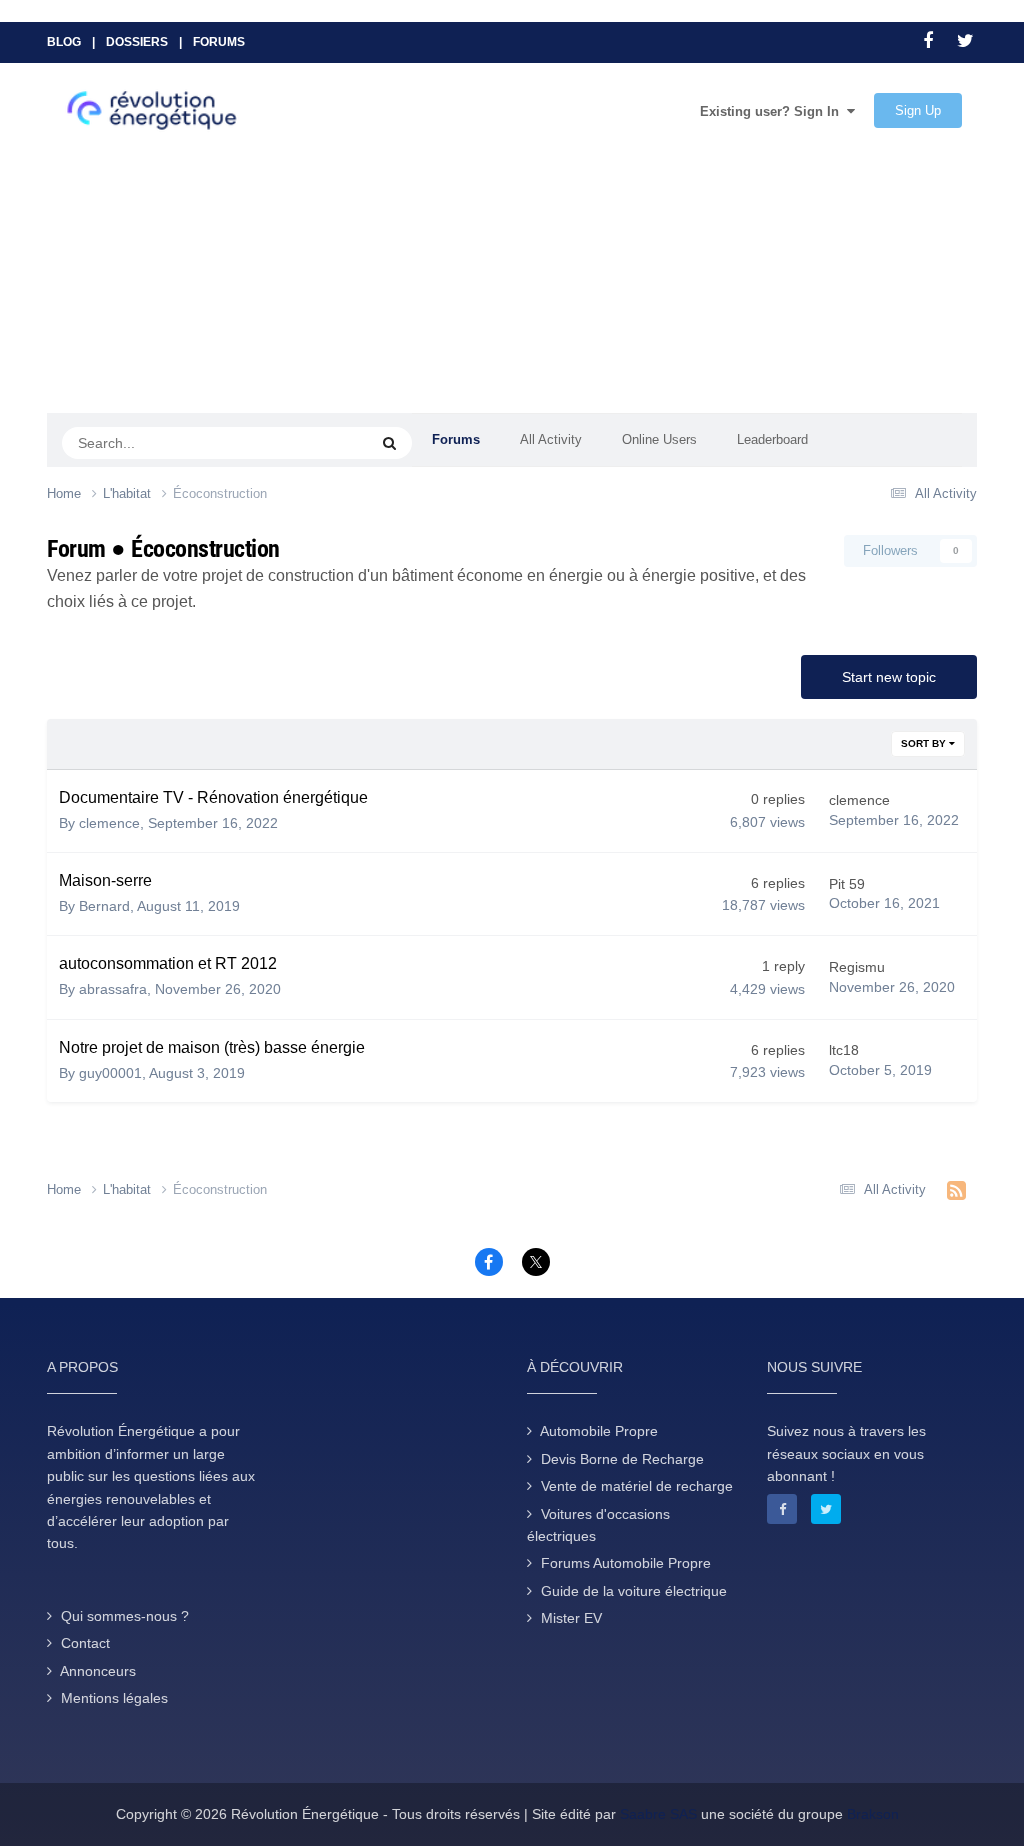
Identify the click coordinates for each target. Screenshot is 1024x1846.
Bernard (104, 906)
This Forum (309, 442)
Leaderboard (772, 439)
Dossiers (137, 42)
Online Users (659, 439)
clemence (109, 823)
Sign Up (918, 110)
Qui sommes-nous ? (125, 1616)
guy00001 (110, 1073)
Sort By (925, 743)
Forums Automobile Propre (626, 1563)
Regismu (857, 967)
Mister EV (571, 1618)
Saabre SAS (658, 1814)
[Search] (389, 443)
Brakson (873, 1814)
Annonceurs (98, 1671)
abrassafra (113, 989)
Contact (85, 1643)
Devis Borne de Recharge (622, 1459)
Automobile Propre (599, 1431)
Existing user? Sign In (773, 111)
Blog (64, 42)
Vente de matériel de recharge (637, 1486)
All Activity (551, 439)
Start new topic (889, 677)
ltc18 (844, 1050)
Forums (219, 42)
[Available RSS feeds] (956, 1191)
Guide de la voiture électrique (634, 1591)
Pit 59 (847, 884)
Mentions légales (114, 1698)
